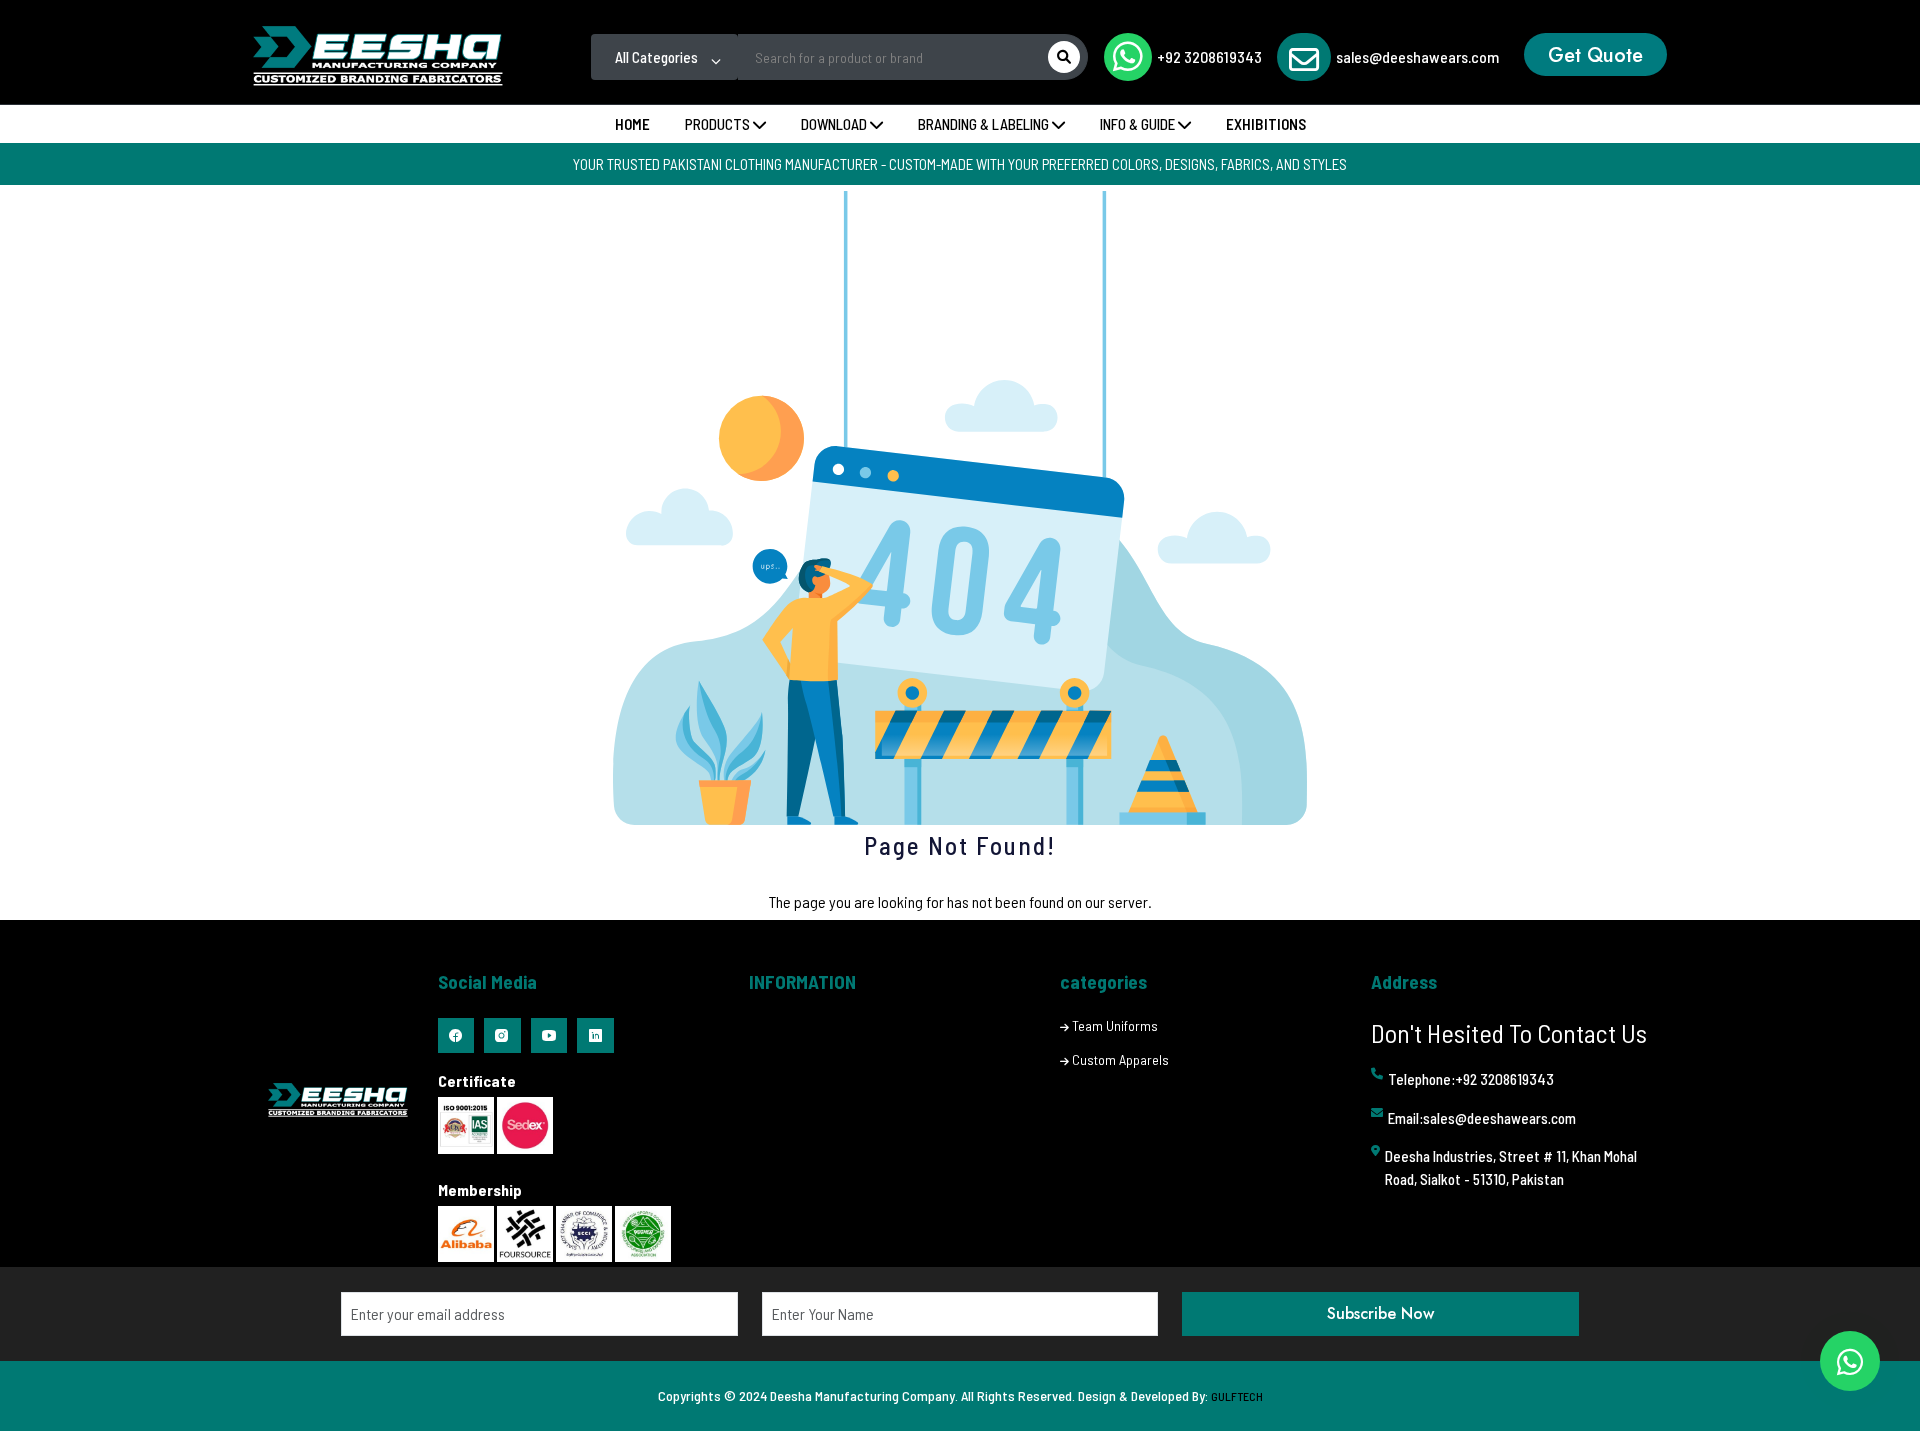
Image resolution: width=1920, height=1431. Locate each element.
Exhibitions (1266, 124)
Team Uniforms (1115, 1025)
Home (632, 124)
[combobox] (664, 57)
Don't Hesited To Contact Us (1509, 1032)
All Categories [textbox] (656, 57)
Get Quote (1595, 55)
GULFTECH (1237, 1396)
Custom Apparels (1120, 1059)
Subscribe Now (1380, 1313)
